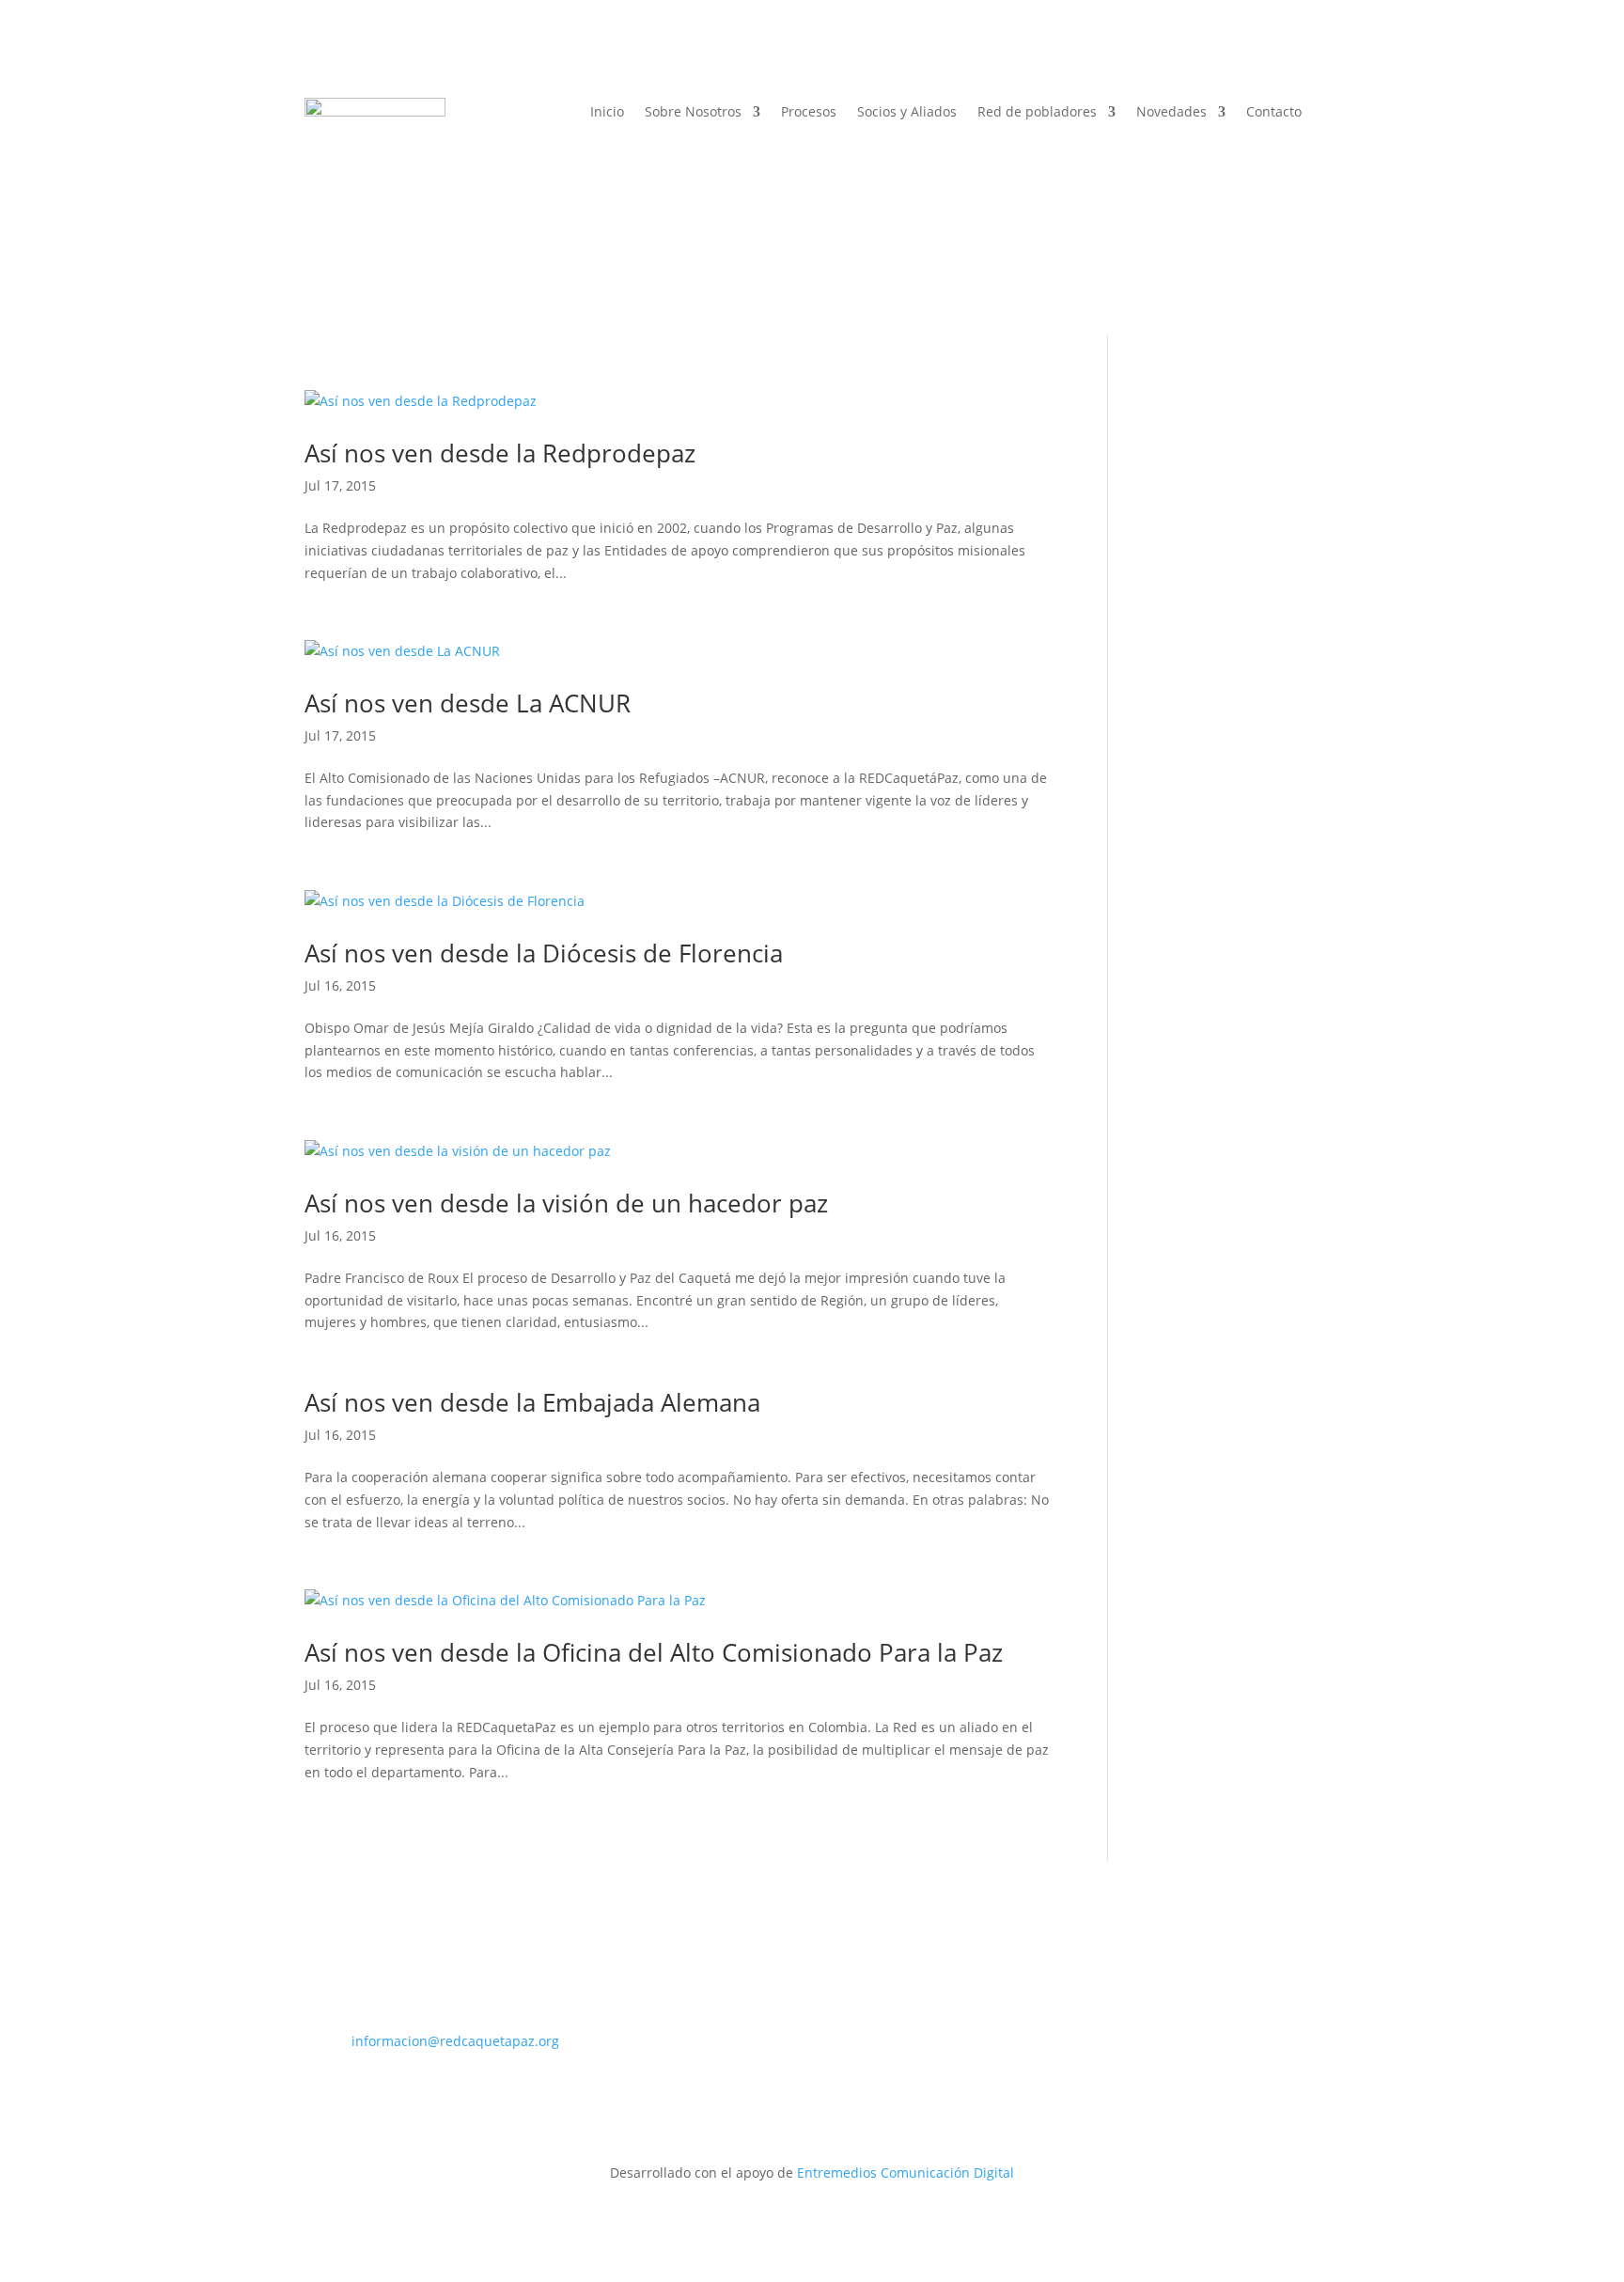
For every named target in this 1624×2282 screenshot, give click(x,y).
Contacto (1274, 113)
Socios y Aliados (907, 113)
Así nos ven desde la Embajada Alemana (532, 1402)
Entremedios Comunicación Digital (906, 2173)
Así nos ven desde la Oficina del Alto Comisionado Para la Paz (654, 1652)
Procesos (809, 113)
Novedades (1171, 113)
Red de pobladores (1037, 113)
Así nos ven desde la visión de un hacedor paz (566, 1203)
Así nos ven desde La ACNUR (468, 703)
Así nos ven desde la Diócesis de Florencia (544, 953)
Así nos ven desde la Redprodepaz (500, 453)
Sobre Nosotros (693, 113)
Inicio (607, 113)
